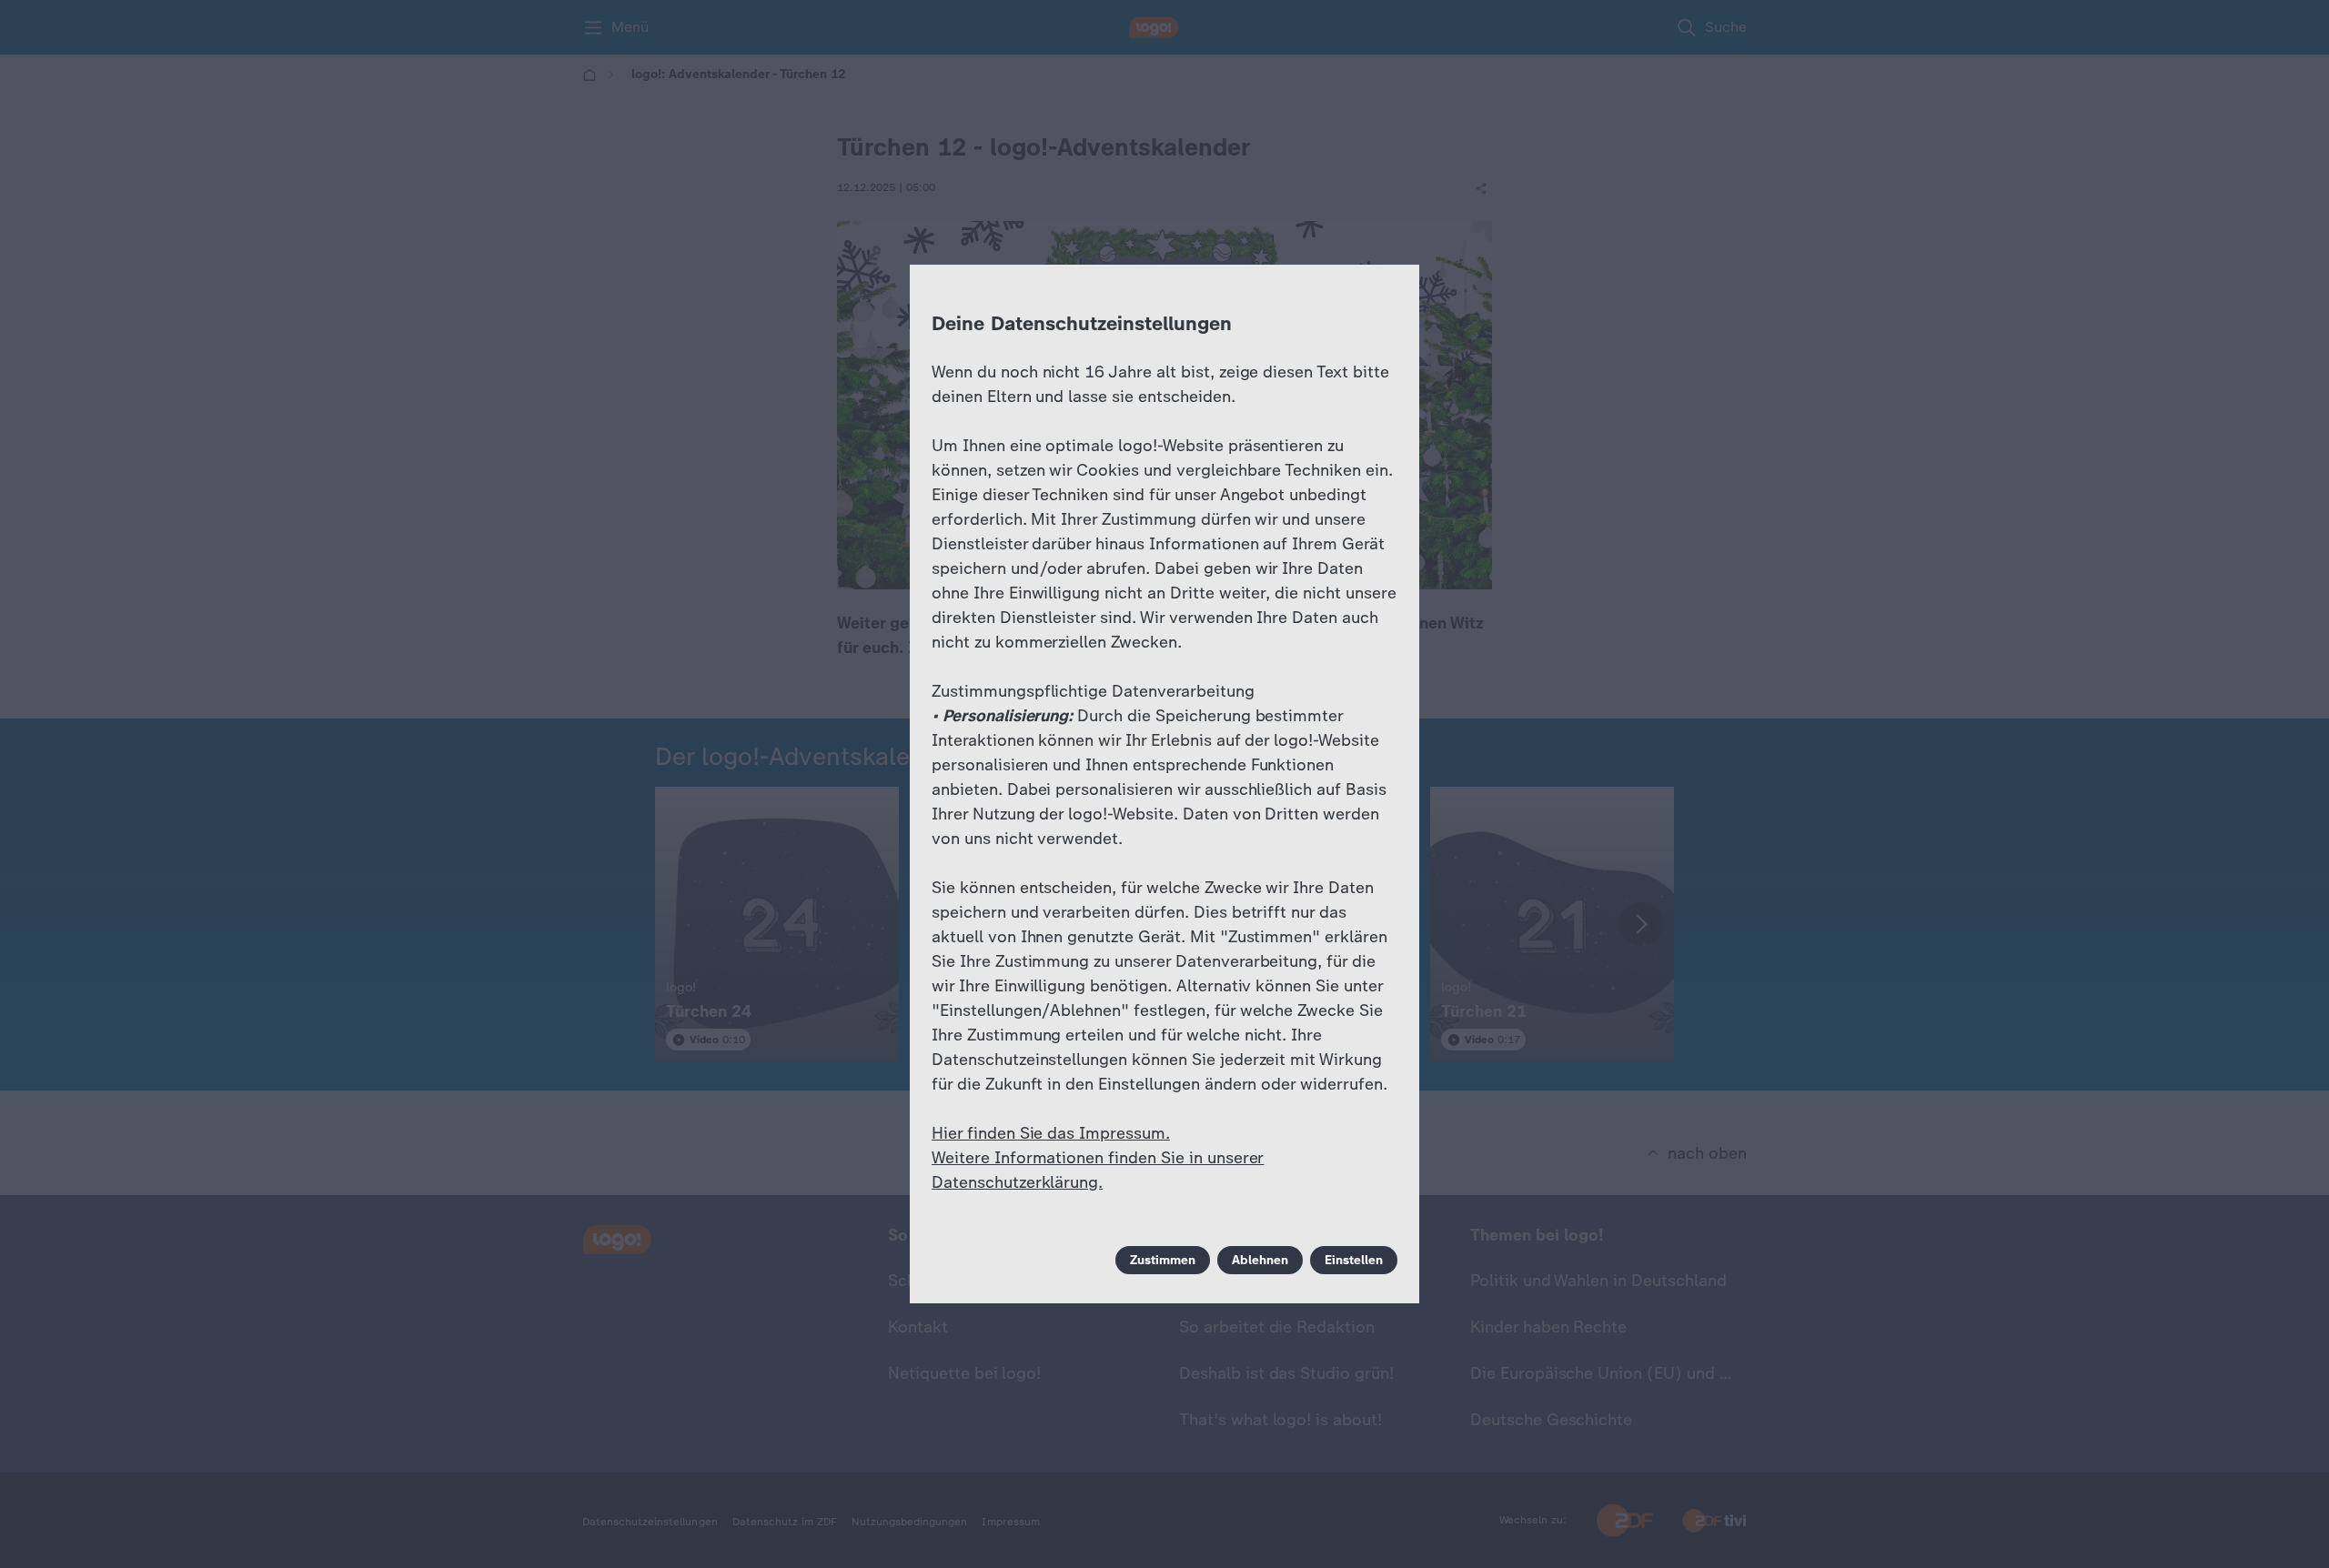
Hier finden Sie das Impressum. (1051, 1133)
